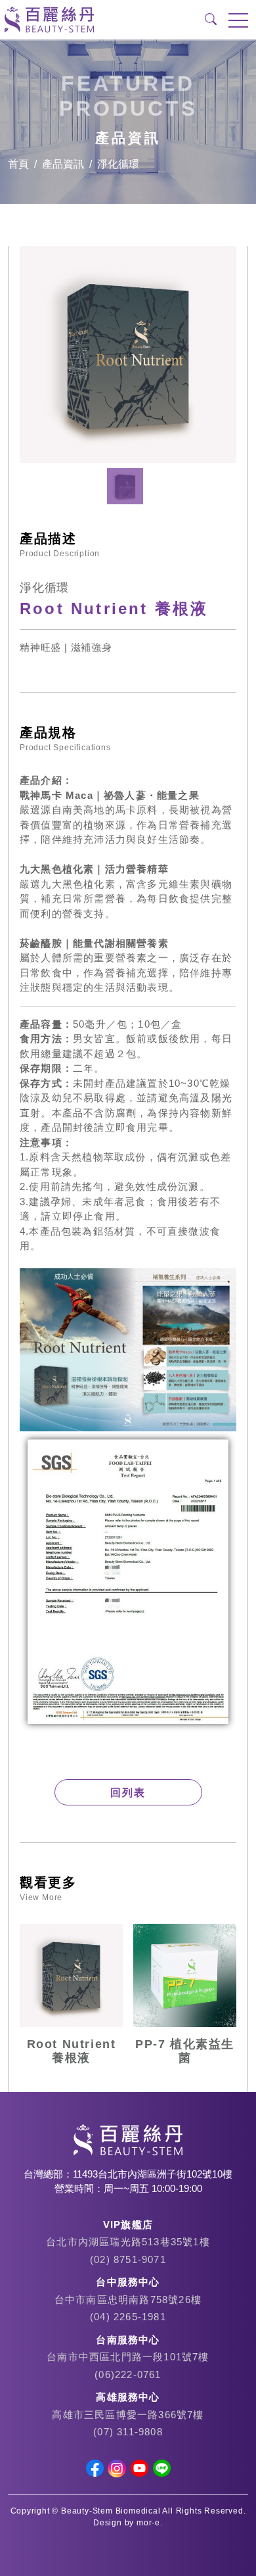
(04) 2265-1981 (128, 2317)
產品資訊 (63, 164)
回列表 (128, 1793)
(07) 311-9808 (128, 2432)
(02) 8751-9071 (128, 2259)
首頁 (18, 164)
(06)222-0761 (128, 2374)
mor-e (148, 2523)
